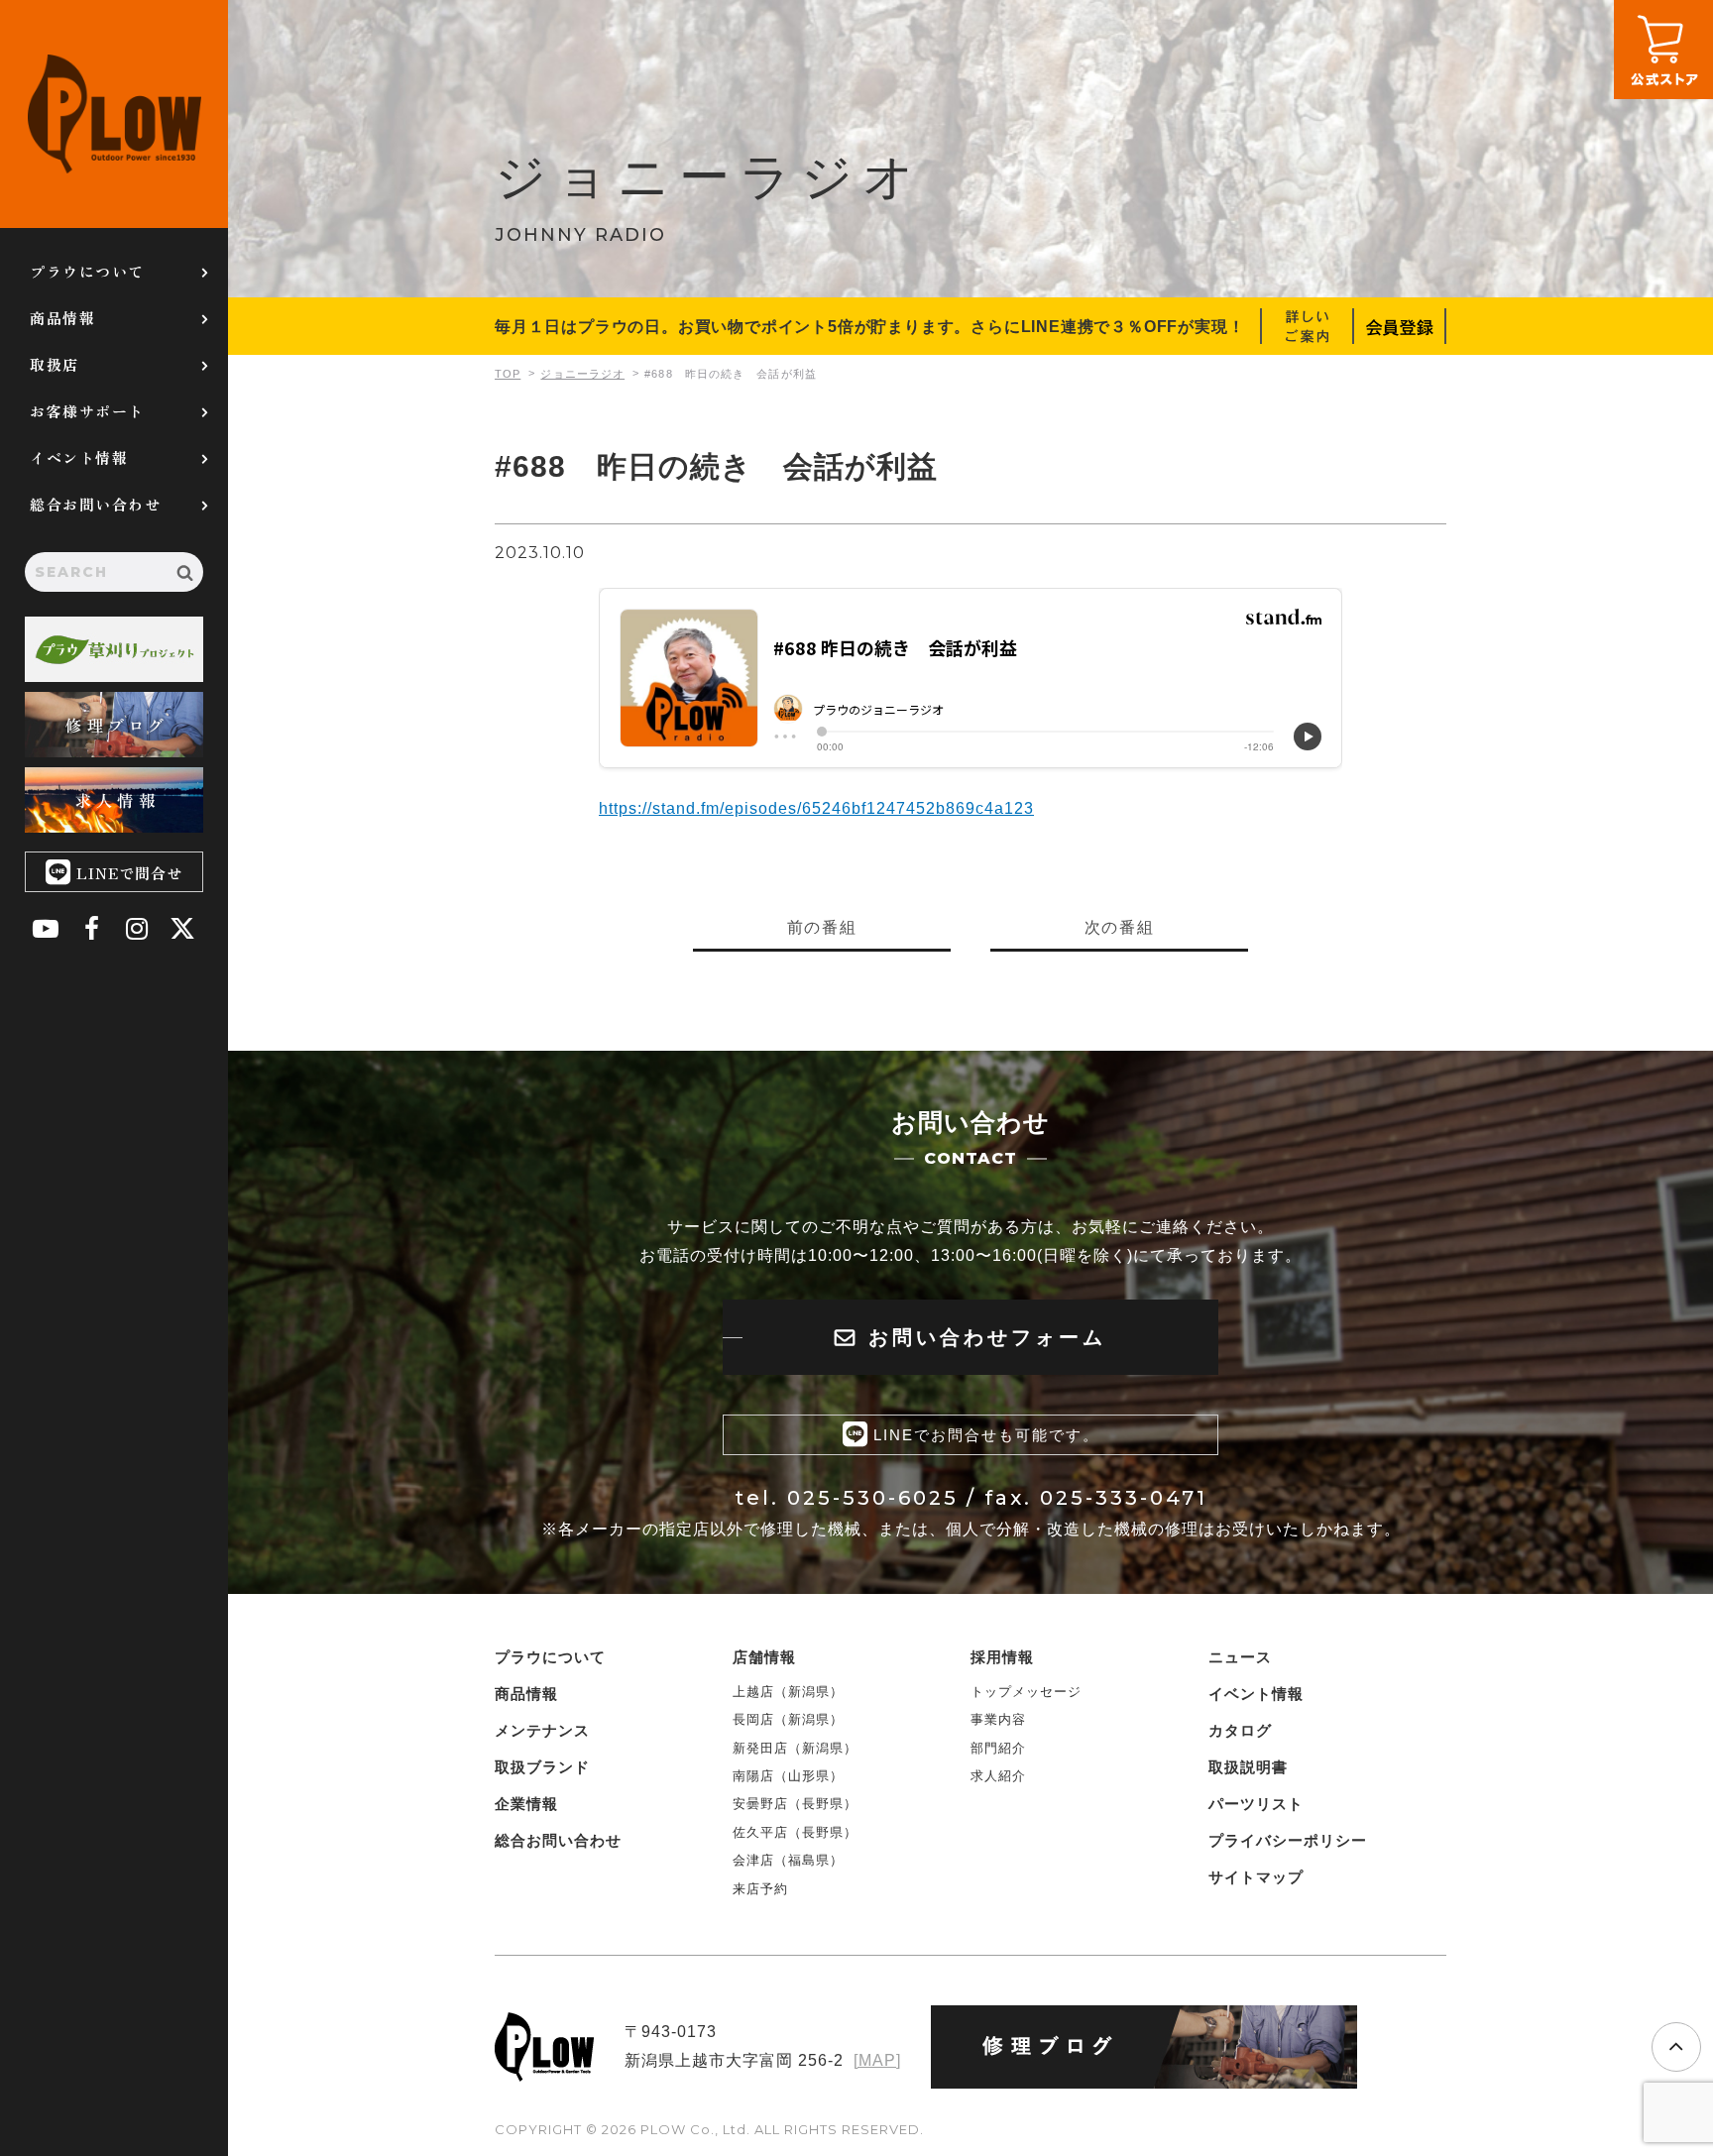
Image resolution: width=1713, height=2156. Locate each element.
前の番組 (822, 927)
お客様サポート (87, 411)
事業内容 (998, 1719)
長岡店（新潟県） (788, 1719)
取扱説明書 (1248, 1767)
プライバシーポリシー (1288, 1840)
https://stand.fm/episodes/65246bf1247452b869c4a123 (816, 808)
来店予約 (760, 1889)
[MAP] (877, 2060)
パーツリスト (1256, 1804)
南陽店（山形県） (788, 1776)
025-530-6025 (873, 1498)
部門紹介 (998, 1748)
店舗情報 (764, 1657)
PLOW (114, 114)
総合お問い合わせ (95, 504)
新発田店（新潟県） (795, 1748)
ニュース (1240, 1657)
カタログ (1240, 1730)
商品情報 (62, 318)
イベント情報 (79, 457)
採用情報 (1002, 1657)
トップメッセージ (1026, 1692)
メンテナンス (542, 1730)
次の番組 (1119, 927)
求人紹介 (998, 1776)
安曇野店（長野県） (795, 1804)
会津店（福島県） (788, 1860)
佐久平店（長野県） (795, 1832)
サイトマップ (1256, 1877)
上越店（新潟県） (788, 1692)
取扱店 (55, 364)
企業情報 (526, 1804)
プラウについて (87, 271)
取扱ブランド (542, 1767)
